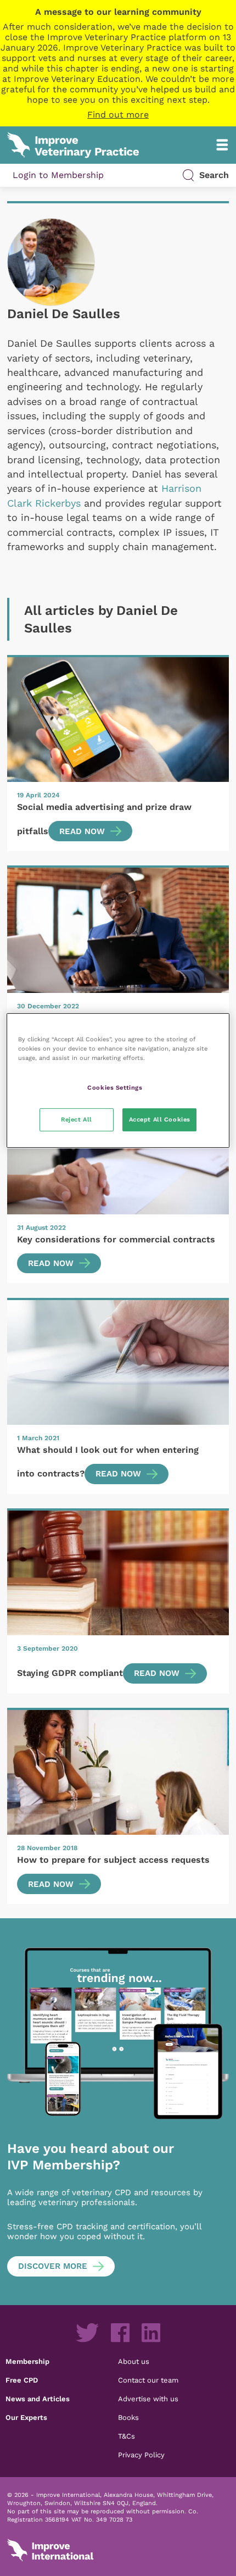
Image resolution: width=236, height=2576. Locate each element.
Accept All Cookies (160, 1119)
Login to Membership (58, 175)
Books (128, 2417)
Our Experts (26, 2417)
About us (134, 2361)
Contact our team (148, 2380)
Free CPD (22, 2380)
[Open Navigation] (222, 145)
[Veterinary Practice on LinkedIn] (151, 2333)
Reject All (77, 1119)
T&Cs (127, 2436)
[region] (118, 1081)
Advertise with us (148, 2399)
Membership (27, 2361)
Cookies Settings (115, 1087)
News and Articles (38, 2399)
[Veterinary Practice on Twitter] (87, 2333)
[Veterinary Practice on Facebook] (120, 2333)
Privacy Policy (141, 2455)
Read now (82, 831)
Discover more (53, 2266)
